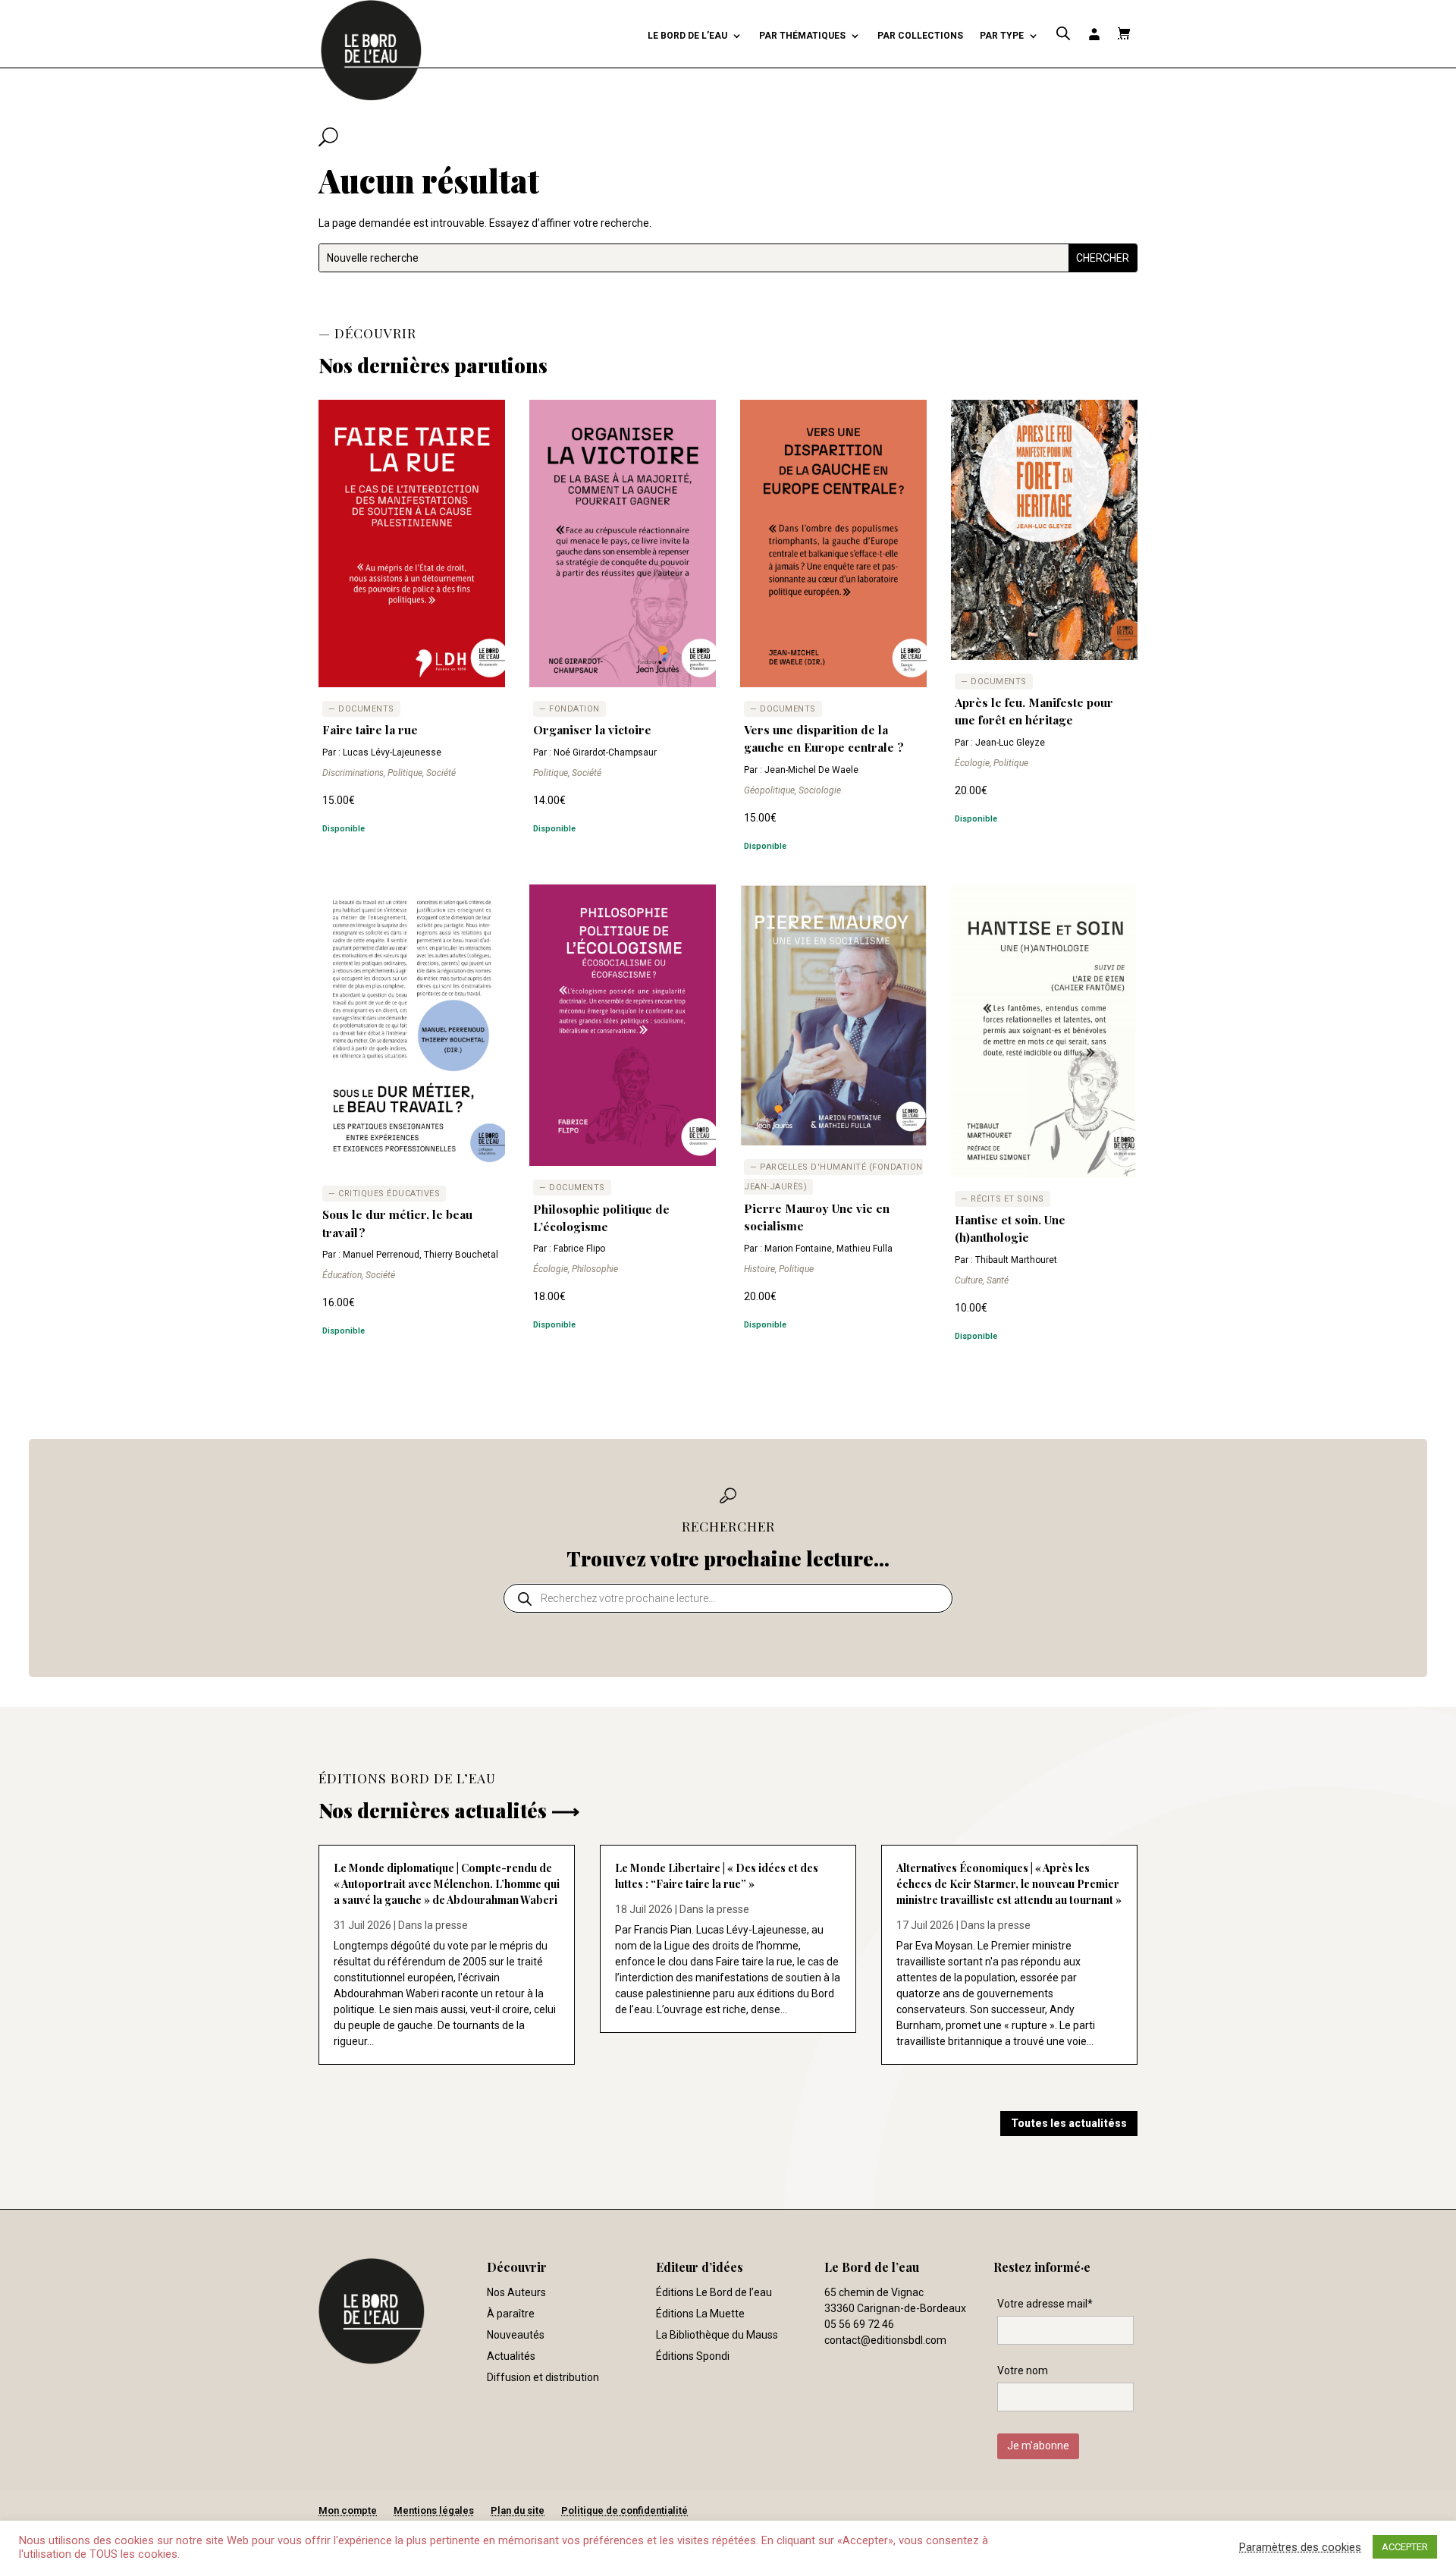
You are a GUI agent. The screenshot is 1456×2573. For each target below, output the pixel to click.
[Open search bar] (1063, 34)
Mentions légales (434, 2510)
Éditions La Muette (700, 2314)
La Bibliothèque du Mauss (717, 2335)
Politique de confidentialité (624, 2510)
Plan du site (518, 2510)
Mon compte (348, 2510)
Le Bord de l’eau (687, 36)
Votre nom (1023, 2370)
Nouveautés (516, 2335)
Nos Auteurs (516, 2292)
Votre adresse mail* (1045, 2304)
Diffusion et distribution (543, 2377)
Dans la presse (433, 1925)
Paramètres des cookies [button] (1300, 2547)
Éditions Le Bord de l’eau (714, 2292)
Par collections (920, 36)
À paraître (511, 2314)
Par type (1002, 36)
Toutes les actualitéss (1069, 2123)
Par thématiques (802, 36)
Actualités (511, 2356)
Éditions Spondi (693, 2356)
